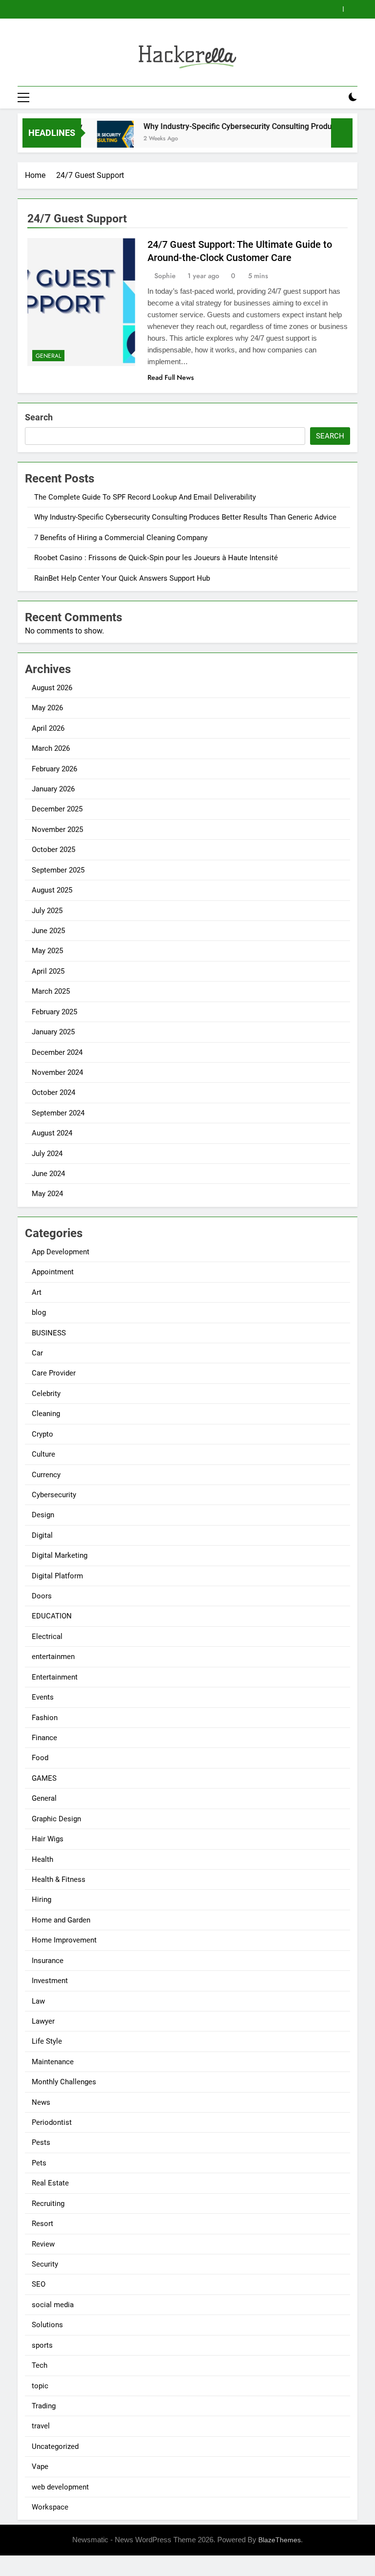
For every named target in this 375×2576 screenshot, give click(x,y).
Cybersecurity (54, 1495)
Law (38, 2001)
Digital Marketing (60, 1555)
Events (43, 1697)
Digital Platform (57, 1576)
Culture (43, 1454)
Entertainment (55, 1677)
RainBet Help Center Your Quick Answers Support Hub (122, 578)
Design (43, 1515)
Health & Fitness (59, 1879)
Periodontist (52, 2122)
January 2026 (53, 789)
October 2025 (53, 850)
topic (40, 2386)
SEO (39, 2284)
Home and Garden (61, 1920)
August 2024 (52, 1133)
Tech (40, 2365)
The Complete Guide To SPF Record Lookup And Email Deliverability (145, 497)
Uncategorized (55, 2446)
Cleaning (46, 1414)
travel (41, 2426)
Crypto (42, 1434)
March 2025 (51, 991)
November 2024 (57, 1072)
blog (39, 1312)
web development (60, 2487)
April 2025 (48, 971)
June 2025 (48, 931)
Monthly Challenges (64, 2082)
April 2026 (48, 728)
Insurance (48, 1961)
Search (39, 417)
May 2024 (47, 1194)
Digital (42, 1535)
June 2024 (48, 1174)
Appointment (53, 1272)
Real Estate (50, 2183)
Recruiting (48, 2204)
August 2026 (52, 688)
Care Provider (54, 1373)
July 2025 (47, 911)
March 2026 (51, 748)
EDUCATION (52, 1616)
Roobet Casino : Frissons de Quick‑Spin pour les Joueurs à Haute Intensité (156, 558)
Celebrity (46, 1394)
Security (45, 2264)
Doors (42, 1596)
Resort (42, 2224)
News (41, 2102)
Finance (44, 1738)
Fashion (45, 1718)
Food (40, 1758)
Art (37, 1292)
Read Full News (171, 377)
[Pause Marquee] (342, 133)
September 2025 (58, 870)
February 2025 (54, 1012)
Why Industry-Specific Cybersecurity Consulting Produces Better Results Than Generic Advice (185, 517)
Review (43, 2244)
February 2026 (54, 769)
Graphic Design (56, 1819)
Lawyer (43, 2021)
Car (37, 1353)
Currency (46, 1475)
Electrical (47, 1637)
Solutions (47, 2325)
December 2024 (57, 1052)
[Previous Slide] (336, 9)
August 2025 (52, 890)
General (48, 356)
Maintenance (53, 2062)
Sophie (165, 276)
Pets (39, 2163)
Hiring (42, 1899)
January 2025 (53, 1032)
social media (53, 2305)
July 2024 (47, 1154)
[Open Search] (336, 97)
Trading (44, 2406)
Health (42, 1859)
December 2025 (57, 809)
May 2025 (47, 951)
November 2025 (57, 830)
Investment (50, 1981)
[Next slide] (350, 9)
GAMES (44, 1778)
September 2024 (58, 1113)
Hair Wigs (48, 1839)
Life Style (47, 2041)
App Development (61, 1252)
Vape (40, 2467)
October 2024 (53, 1092)
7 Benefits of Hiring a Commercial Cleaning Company (121, 538)
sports (42, 2345)
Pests (41, 2142)
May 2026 (47, 708)
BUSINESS (49, 1333)
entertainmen (53, 1657)
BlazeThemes (280, 2540)
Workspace (50, 2507)
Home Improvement (64, 1940)
